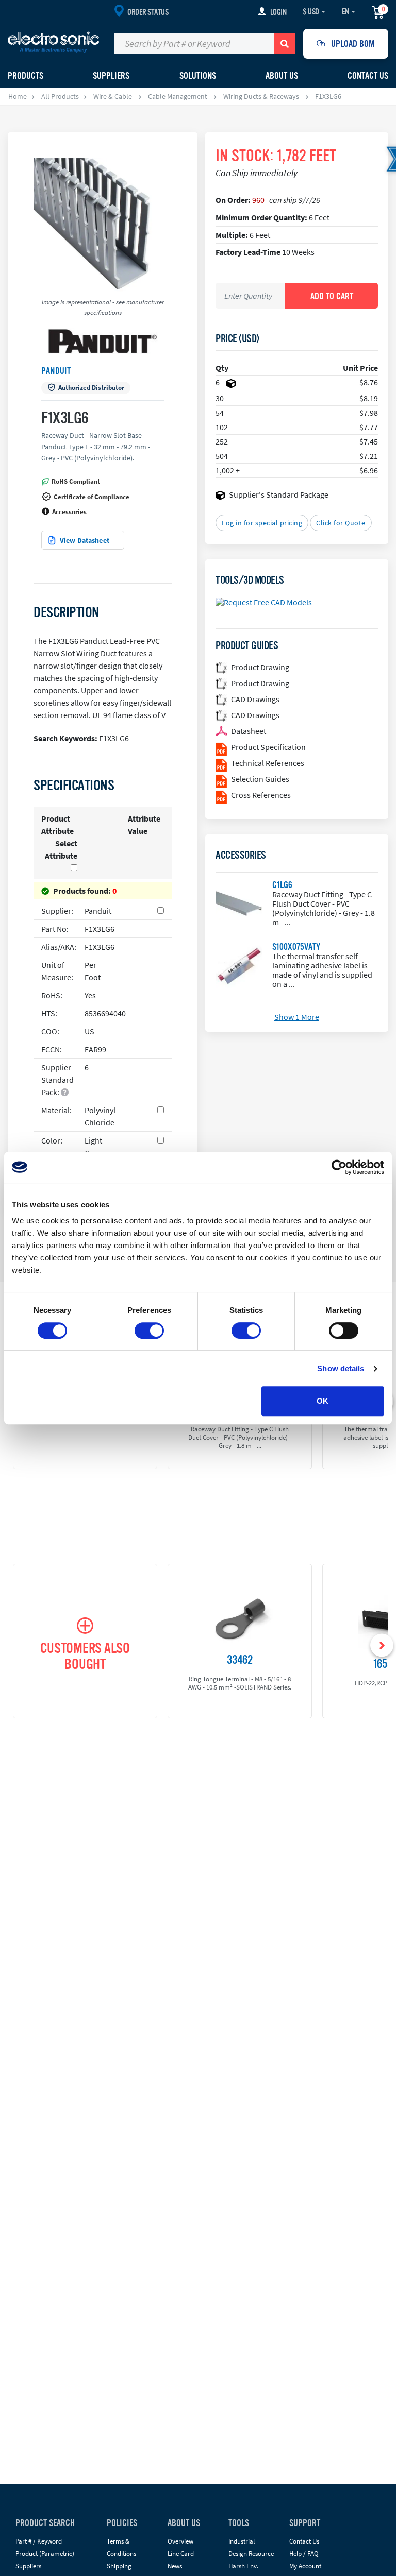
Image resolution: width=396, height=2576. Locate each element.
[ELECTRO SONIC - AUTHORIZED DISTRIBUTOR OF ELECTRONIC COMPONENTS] (53, 42)
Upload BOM (353, 44)
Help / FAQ (304, 2554)
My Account (305, 2566)
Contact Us (368, 76)
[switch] (149, 1330)
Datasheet (249, 731)
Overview (180, 2541)
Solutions (198, 76)
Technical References (268, 763)
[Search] (285, 44)
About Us (282, 76)
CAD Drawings (255, 699)
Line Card (181, 2554)
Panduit (56, 371)
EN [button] (345, 12)
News (175, 2566)
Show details (341, 1368)
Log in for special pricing (262, 523)
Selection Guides (260, 779)
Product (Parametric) (45, 2554)
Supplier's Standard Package (279, 494)
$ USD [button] (311, 12)
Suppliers (28, 2566)
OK (323, 1401)
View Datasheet (85, 540)
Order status (148, 12)
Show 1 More (297, 1017)
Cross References (261, 795)
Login (278, 12)
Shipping (119, 2566)
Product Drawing (260, 667)
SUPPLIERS (111, 76)
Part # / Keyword (39, 2541)
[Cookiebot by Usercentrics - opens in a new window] (339, 1167)
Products (26, 76)
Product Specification (268, 747)
